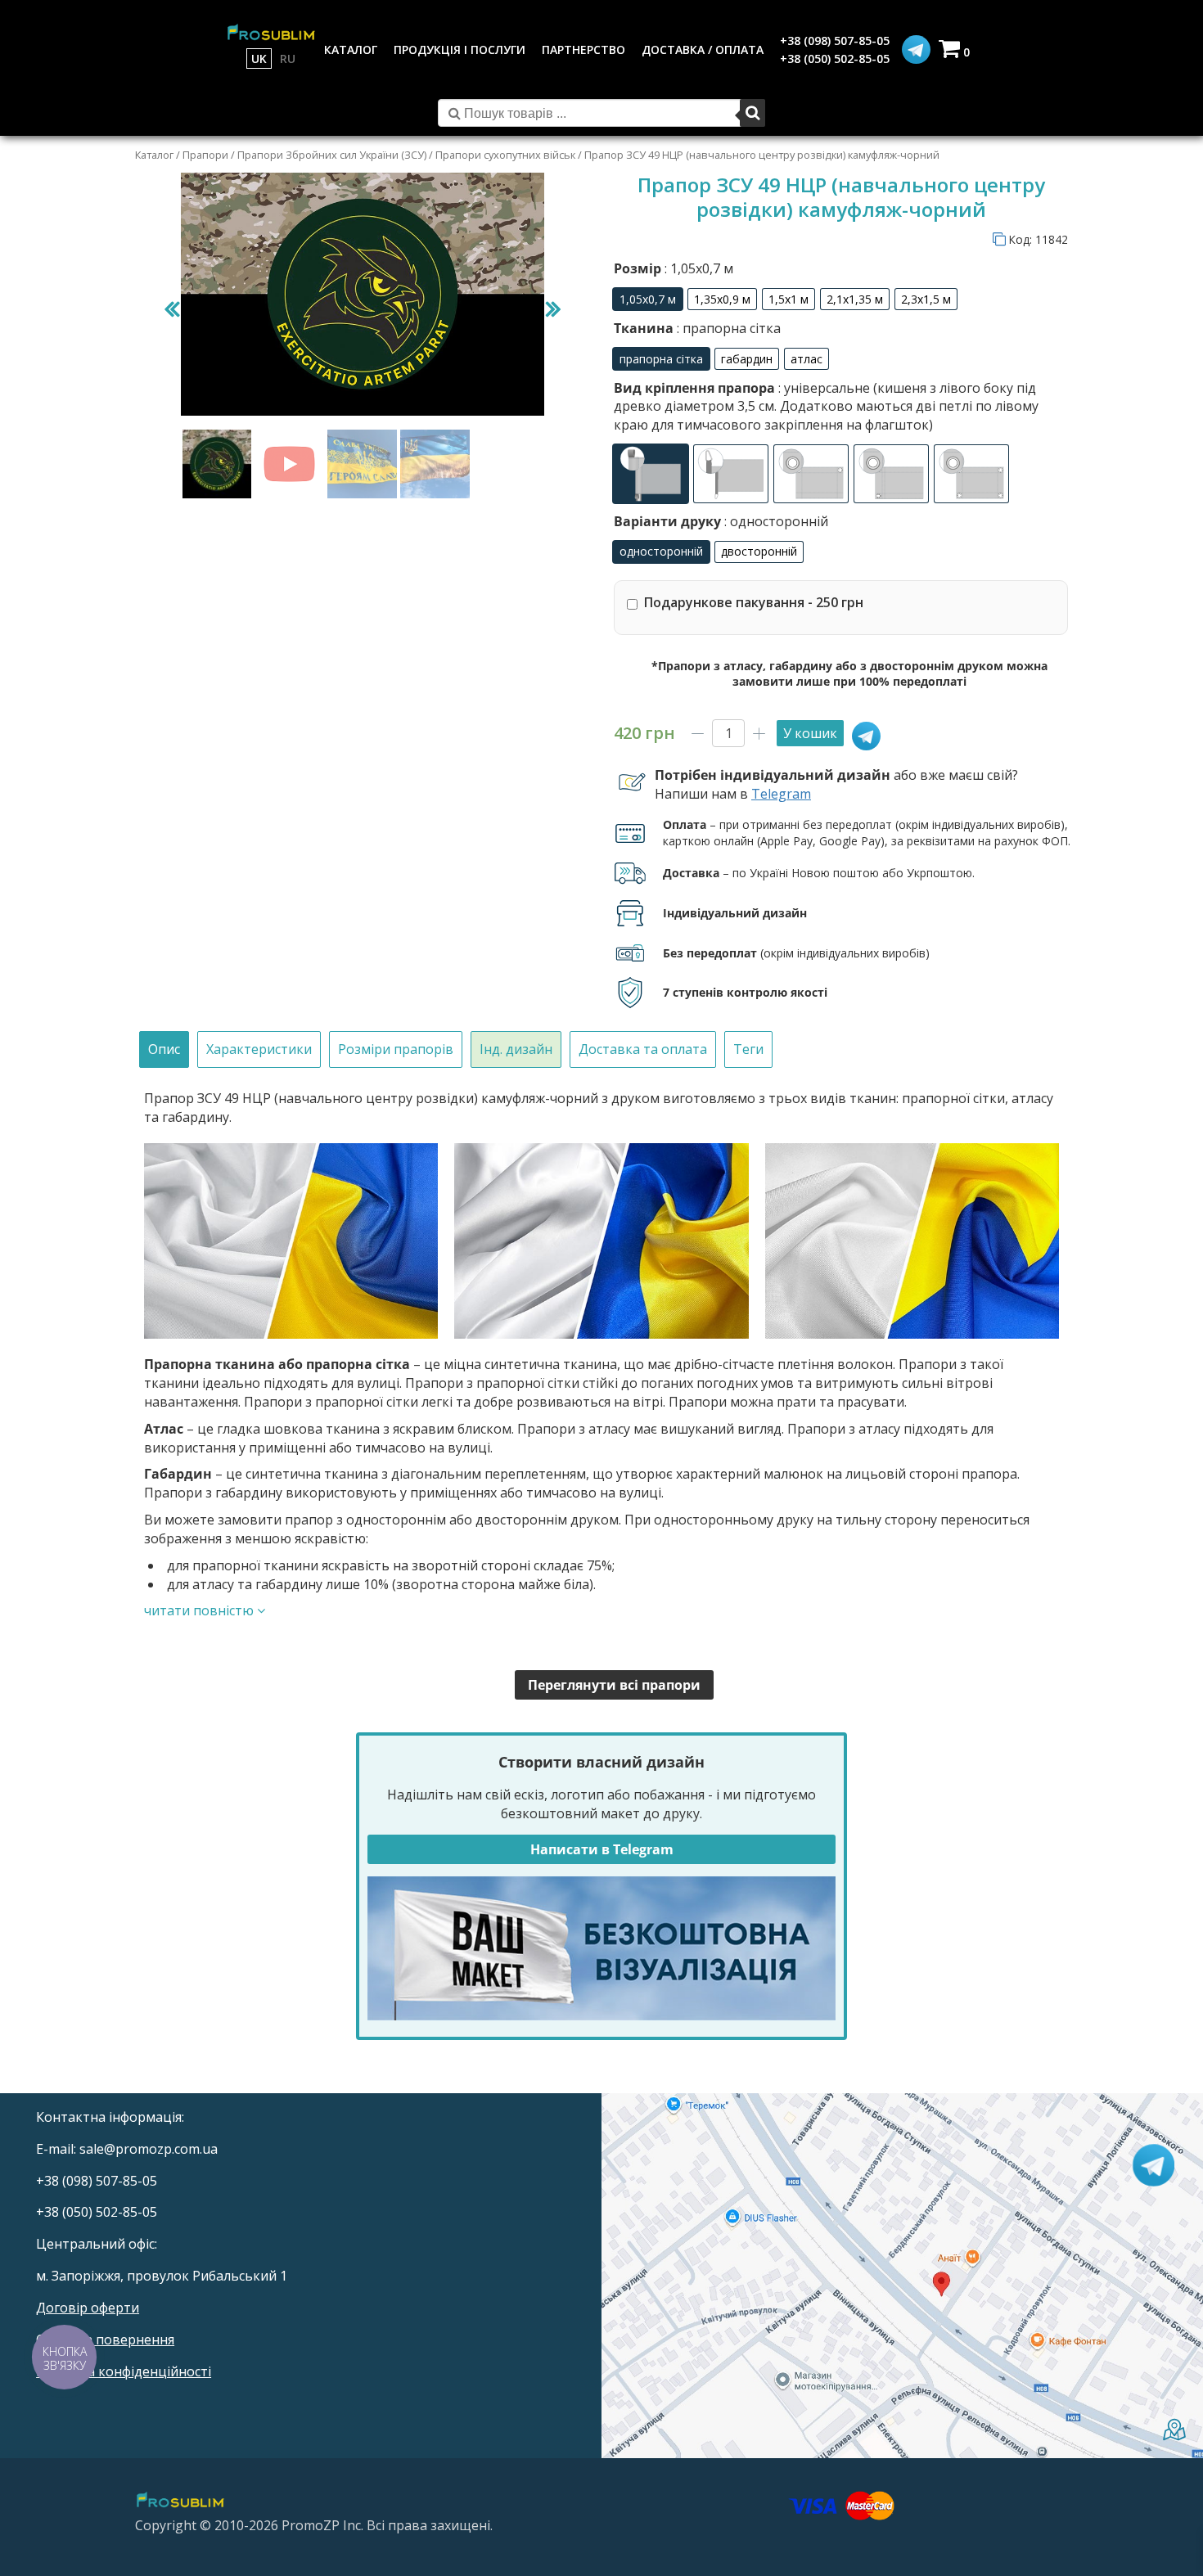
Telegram (781, 794)
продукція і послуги (460, 50)
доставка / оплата (703, 50)
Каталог (154, 155)
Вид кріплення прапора (826, 406)
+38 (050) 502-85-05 (835, 59)
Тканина (697, 328)
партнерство (583, 50)
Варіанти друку (721, 521)
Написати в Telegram (602, 1849)
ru (288, 59)
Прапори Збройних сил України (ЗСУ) (332, 155)
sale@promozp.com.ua (149, 2149)
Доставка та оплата (643, 1049)
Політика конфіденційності (124, 2371)
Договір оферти (88, 2308)
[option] (648, 299)
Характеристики (259, 1049)
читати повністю (200, 1610)
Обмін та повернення (105, 2340)
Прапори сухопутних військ (505, 155)
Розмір (674, 268)
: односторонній (775, 521)
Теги (748, 1049)
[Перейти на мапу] (902, 2275)
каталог (351, 50)
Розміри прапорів (396, 1049)
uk (259, 59)
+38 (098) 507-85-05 (835, 41)
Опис (164, 1049)
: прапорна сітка (727, 328)
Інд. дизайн (516, 1049)
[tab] (164, 1049)
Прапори (205, 155)
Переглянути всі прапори (614, 1685)
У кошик (810, 733)
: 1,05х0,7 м (697, 268)
